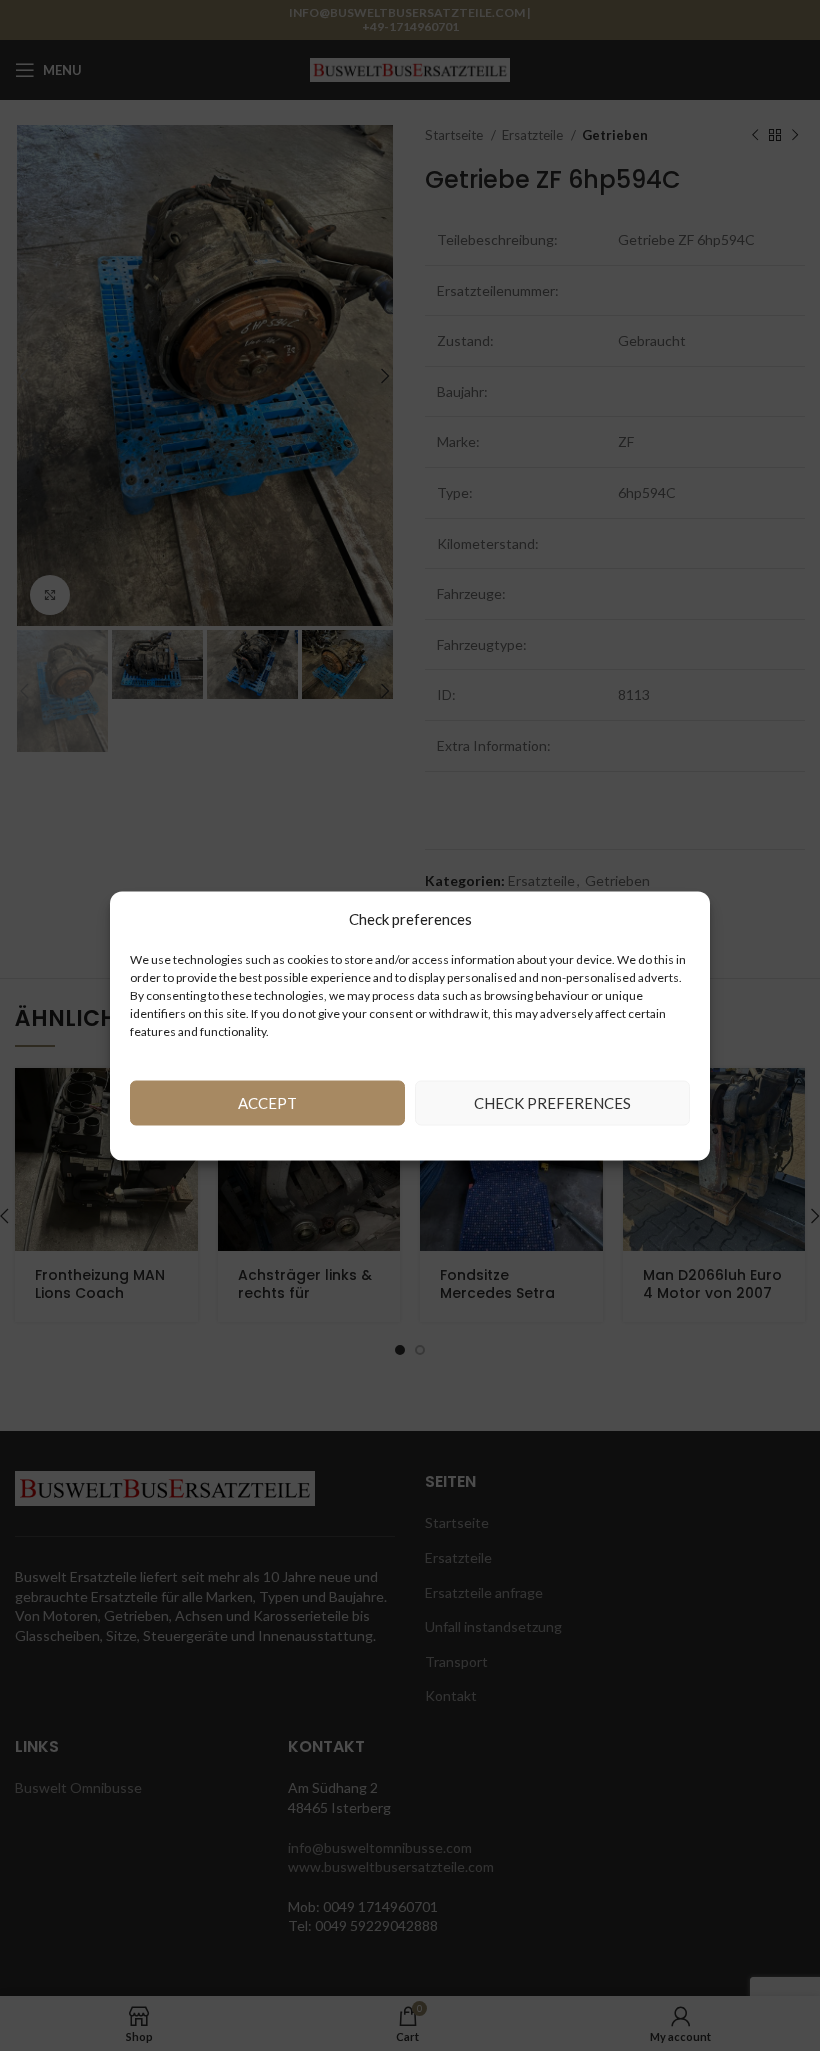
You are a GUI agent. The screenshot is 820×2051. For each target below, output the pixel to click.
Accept (267, 1103)
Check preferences (552, 1103)
